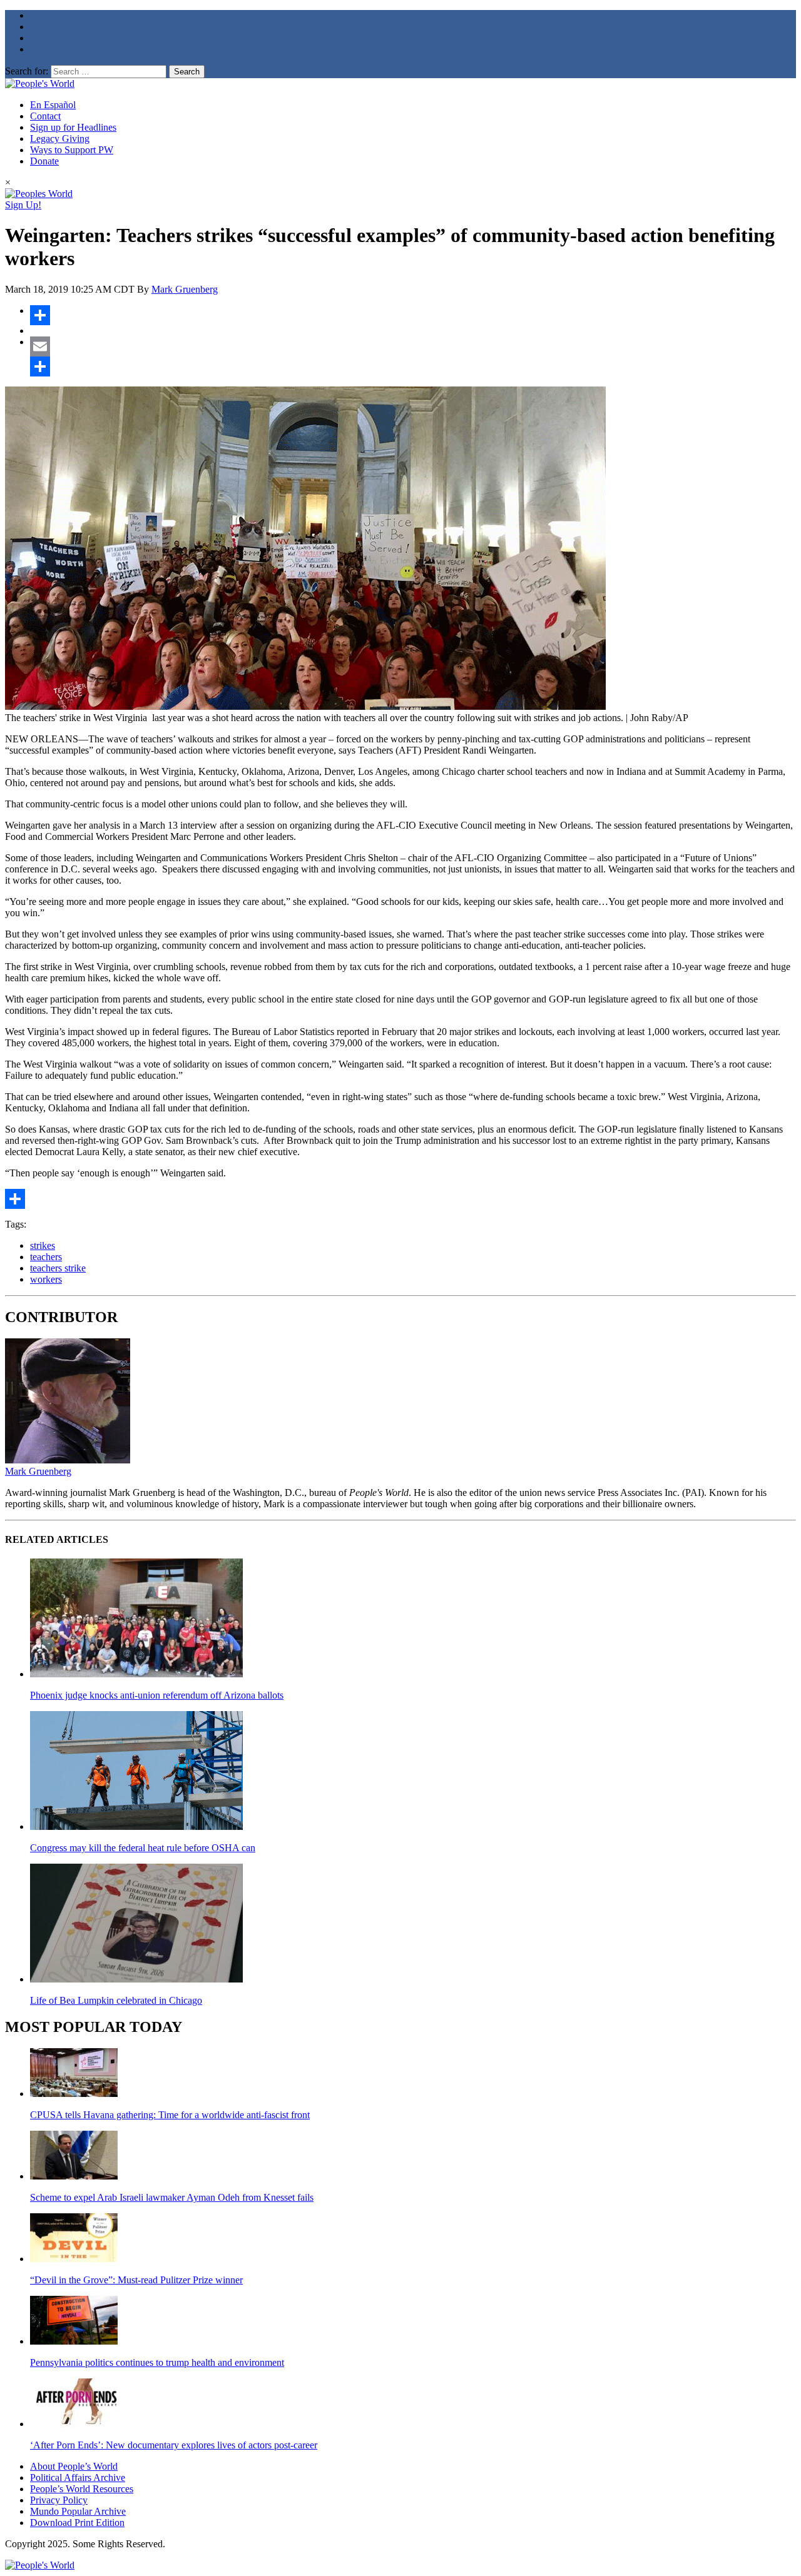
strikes (43, 1245)
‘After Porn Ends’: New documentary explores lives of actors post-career (174, 2445)
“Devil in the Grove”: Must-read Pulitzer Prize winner (136, 2280)
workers (46, 1279)
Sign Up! (23, 205)
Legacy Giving (60, 139)
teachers (46, 1257)
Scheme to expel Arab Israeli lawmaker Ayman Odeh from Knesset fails (172, 2197)
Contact (45, 116)
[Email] (413, 346)
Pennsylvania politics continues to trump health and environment (157, 2362)
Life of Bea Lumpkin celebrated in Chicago (116, 2000)
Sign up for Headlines (73, 127)
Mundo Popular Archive (78, 2511)
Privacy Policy (59, 2500)
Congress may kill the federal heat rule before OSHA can (143, 1848)
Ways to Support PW (72, 150)
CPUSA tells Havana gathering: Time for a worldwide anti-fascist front (170, 2115)
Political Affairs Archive (78, 2478)
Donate (44, 161)
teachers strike (58, 1268)
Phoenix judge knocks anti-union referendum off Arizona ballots (157, 1695)
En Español (53, 105)
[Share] (413, 315)
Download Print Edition (77, 2523)
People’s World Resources (82, 2489)
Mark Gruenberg (185, 289)
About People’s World (74, 2466)
